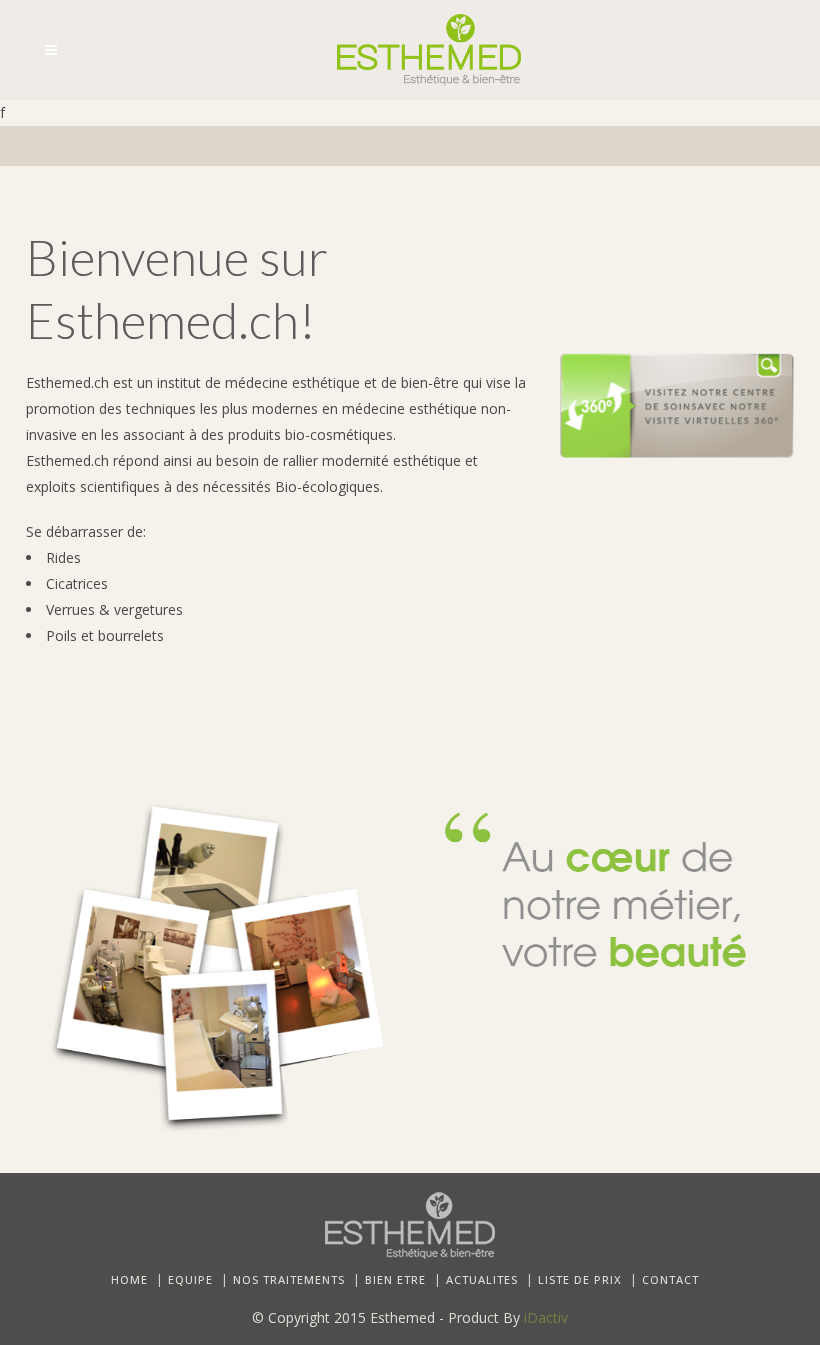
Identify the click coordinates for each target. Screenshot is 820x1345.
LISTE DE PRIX (580, 1279)
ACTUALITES (482, 1279)
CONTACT (670, 1279)
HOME (129, 1279)
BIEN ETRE (395, 1279)
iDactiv (546, 1317)
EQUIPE (190, 1279)
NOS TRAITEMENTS (289, 1279)
